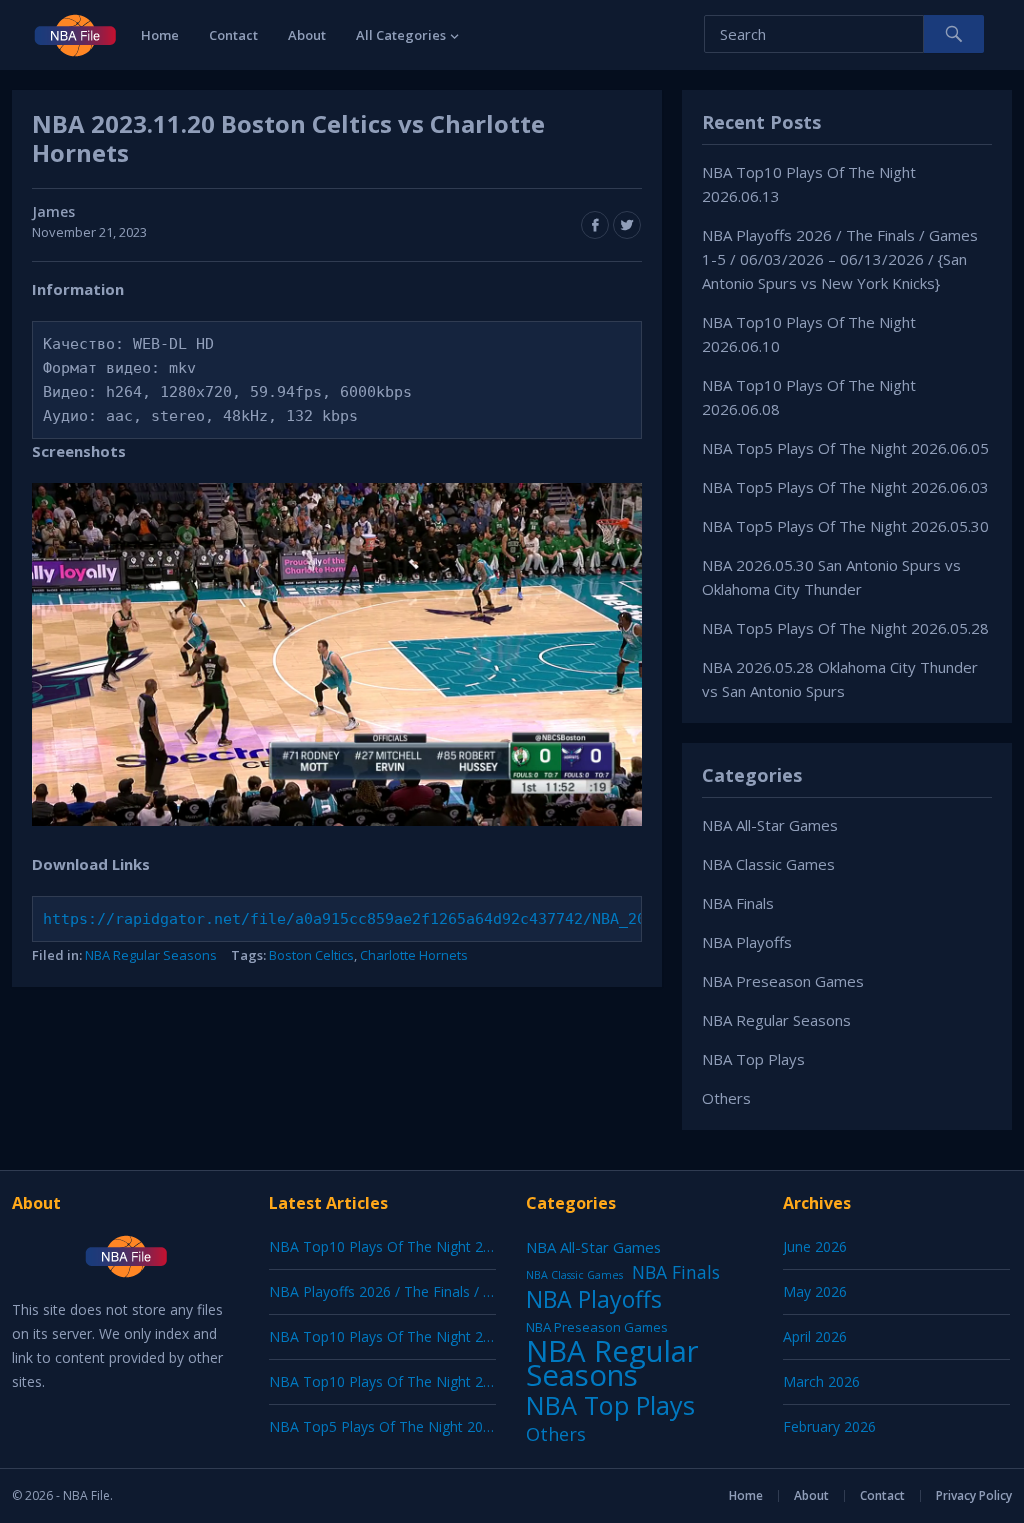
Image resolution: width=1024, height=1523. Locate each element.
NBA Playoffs (747, 942)
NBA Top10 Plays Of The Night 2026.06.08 (407, 1381)
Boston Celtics (311, 955)
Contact (233, 35)
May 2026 (815, 1291)
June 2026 (815, 1246)
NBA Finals (738, 903)
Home (160, 35)
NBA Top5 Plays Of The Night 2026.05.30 (845, 526)
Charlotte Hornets (414, 955)
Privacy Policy (974, 1495)
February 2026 (829, 1426)
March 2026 (821, 1381)
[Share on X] (627, 225)
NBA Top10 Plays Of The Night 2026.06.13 (407, 1246)
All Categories (401, 35)
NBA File (86, 1495)
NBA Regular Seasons (151, 955)
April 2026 (815, 1336)
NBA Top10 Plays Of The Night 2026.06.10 (407, 1336)
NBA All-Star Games (770, 825)
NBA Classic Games (768, 864)
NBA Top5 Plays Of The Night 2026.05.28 (845, 628)
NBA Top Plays (753, 1059)
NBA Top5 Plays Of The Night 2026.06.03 (845, 487)
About (307, 35)
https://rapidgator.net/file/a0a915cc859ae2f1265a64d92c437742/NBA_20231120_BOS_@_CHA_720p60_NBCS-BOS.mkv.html (529, 919)
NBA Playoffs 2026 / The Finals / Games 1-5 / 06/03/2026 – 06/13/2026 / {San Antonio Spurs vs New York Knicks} (840, 259)
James (53, 211)
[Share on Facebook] (595, 225)
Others (726, 1098)
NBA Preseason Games (783, 981)
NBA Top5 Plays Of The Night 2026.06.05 (845, 448)
